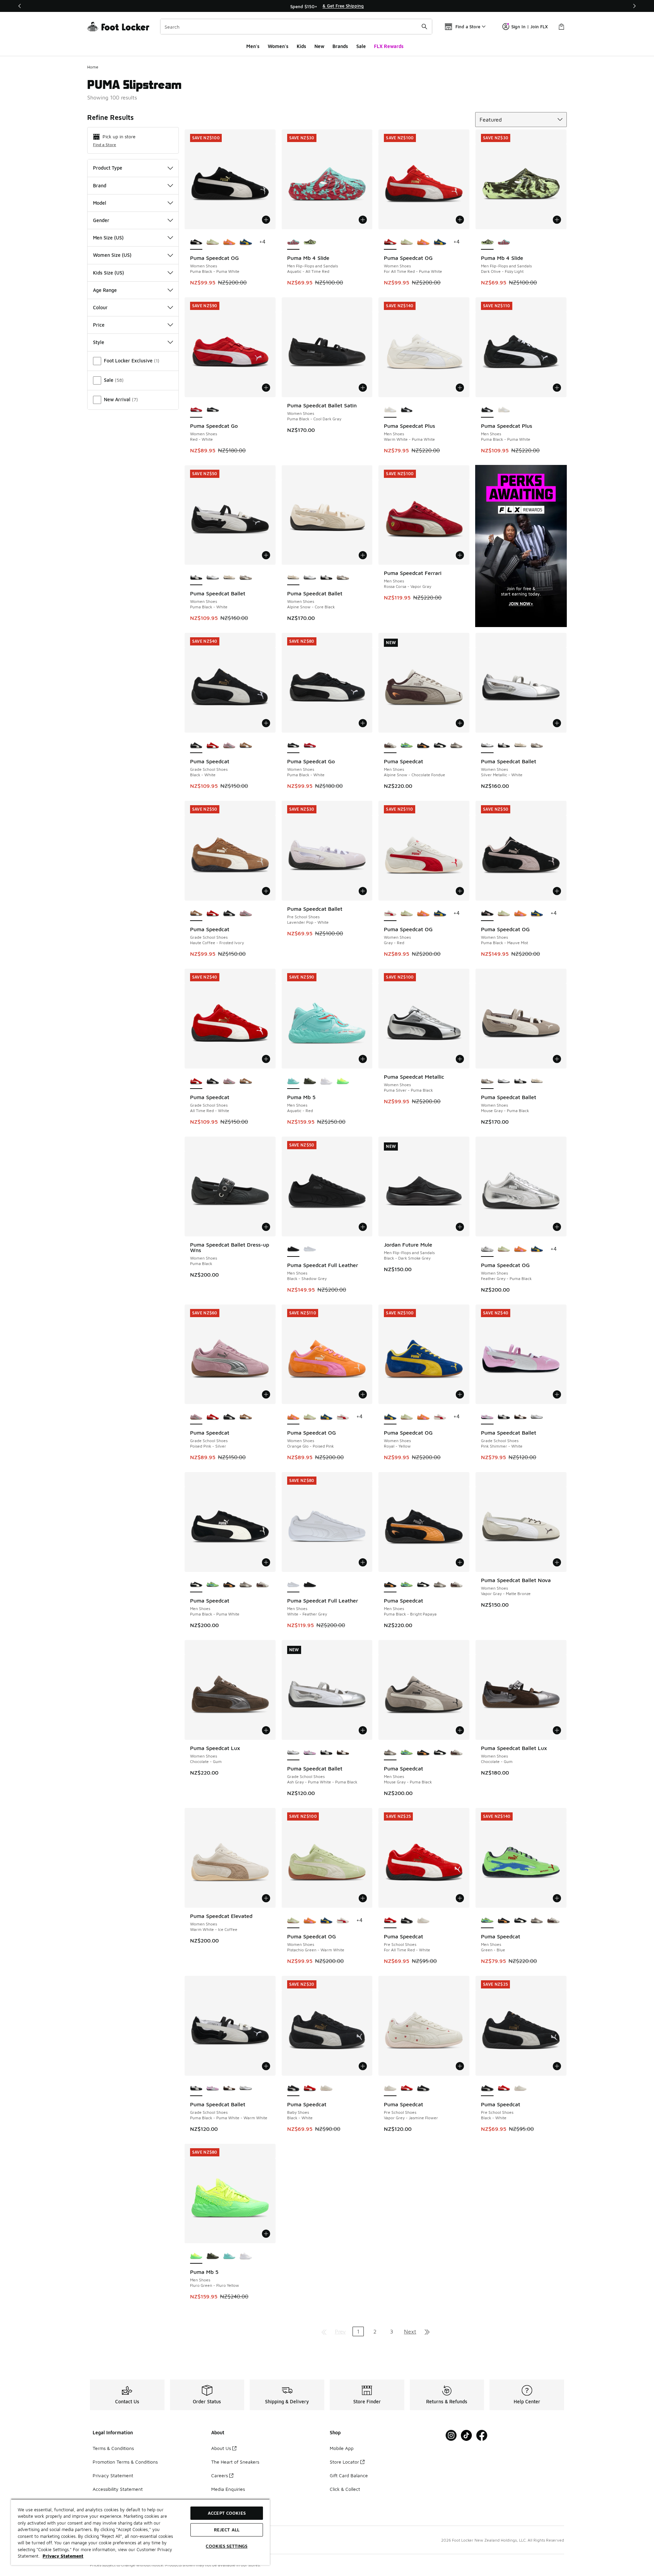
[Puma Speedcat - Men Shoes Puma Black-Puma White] (440, 746)
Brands (340, 46)
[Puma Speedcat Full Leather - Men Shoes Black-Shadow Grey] (310, 1585)
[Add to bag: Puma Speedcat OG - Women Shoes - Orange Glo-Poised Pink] (363, 1394)
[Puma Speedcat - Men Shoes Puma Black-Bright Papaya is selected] (390, 1585)
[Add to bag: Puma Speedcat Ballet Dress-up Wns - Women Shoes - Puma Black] (266, 1227)
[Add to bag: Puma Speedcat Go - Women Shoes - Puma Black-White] (363, 723)
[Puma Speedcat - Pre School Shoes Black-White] (407, 1921)
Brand (100, 185)
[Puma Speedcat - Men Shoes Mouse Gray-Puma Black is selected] (390, 1753)
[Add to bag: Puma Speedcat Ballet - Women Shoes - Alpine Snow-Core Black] (363, 555)
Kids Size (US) (108, 273)
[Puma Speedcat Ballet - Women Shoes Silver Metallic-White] (213, 578)
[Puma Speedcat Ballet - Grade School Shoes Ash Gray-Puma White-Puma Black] (537, 1417)
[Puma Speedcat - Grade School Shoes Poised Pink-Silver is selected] (196, 1417)
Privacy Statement (113, 2475)
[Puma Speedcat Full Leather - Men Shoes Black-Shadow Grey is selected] (293, 1249)
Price (99, 325)
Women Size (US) (112, 255)
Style (99, 342)
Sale (361, 46)
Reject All (227, 2530)
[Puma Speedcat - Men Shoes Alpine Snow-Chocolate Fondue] (262, 1585)
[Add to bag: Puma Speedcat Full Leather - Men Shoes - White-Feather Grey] (363, 1562)
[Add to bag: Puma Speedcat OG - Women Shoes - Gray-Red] (460, 891)
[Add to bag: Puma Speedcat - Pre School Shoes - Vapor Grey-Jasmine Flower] (460, 2066)
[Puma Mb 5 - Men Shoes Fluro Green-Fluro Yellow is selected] (196, 2256)
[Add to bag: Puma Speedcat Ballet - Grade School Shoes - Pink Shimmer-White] (557, 1394)
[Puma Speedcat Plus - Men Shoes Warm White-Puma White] (504, 410)
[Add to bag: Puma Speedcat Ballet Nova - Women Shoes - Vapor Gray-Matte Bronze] (557, 1562)
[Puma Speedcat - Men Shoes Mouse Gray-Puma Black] (457, 746)
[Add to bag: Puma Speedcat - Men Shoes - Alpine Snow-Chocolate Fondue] (460, 723)
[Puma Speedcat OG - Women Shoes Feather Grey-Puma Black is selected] (487, 1249)
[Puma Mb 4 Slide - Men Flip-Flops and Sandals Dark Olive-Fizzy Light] (310, 242)
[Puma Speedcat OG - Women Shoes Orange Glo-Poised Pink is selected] (293, 1417)
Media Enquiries (228, 2489)
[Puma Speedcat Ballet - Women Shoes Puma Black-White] (326, 578)
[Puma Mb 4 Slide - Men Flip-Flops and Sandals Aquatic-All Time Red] (504, 242)
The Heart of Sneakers (235, 2462)
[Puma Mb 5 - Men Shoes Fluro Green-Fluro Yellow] (343, 1081)
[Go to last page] (427, 2331)
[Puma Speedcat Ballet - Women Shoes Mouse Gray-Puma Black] (246, 578)
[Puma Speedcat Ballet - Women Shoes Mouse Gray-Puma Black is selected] (487, 1081)
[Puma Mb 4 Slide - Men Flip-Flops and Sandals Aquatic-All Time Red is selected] (293, 242)
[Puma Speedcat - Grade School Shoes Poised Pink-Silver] (229, 746)
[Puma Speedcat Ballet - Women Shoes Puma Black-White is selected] (196, 578)
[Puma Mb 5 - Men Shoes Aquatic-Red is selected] (293, 1081)
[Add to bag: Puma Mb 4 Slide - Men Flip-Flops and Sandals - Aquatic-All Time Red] (363, 220)
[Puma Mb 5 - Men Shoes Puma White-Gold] (326, 1081)
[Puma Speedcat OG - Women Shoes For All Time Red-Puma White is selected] (390, 242)
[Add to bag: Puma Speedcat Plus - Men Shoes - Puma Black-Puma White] (557, 388)
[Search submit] (424, 27)
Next (410, 2331)
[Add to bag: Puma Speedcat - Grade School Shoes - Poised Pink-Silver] (266, 1394)
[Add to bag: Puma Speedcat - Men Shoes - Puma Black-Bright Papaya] (460, 1562)
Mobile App (342, 2448)
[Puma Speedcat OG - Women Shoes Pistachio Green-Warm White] (213, 242)
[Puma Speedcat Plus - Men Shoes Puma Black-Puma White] (407, 410)
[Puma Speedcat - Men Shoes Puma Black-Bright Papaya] (423, 746)
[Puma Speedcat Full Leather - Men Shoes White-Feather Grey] (310, 1249)
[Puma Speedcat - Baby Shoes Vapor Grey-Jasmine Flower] (326, 2089)
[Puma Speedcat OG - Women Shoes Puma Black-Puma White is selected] (196, 242)
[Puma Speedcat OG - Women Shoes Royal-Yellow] (246, 242)
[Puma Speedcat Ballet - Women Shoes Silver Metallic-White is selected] (487, 746)
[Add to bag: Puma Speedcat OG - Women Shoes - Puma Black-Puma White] (266, 220)
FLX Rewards (389, 46)
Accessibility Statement (118, 2489)
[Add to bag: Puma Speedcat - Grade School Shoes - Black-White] (266, 723)
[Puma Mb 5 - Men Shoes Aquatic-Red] (229, 2256)
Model (100, 203)
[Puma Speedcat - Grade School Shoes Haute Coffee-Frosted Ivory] (246, 746)
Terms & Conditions (113, 2448)
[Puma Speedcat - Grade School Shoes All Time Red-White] (213, 746)
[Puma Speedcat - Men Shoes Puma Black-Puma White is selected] (196, 1585)
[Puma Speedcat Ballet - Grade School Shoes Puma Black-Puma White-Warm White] (504, 1417)
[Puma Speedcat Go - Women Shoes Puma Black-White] (213, 410)
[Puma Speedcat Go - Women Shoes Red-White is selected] (196, 410)
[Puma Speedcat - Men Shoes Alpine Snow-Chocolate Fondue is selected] (390, 746)
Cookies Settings (227, 2546)
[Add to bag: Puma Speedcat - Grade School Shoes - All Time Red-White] (266, 1059)
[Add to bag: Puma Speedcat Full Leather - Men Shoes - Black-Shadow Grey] (363, 1227)
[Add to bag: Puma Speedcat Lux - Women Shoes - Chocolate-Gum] (266, 1730)
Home (93, 67)
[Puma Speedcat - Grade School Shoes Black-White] (229, 914)
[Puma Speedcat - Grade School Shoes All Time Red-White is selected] (196, 1081)
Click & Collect (345, 2489)
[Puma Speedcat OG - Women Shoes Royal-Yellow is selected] (390, 1417)
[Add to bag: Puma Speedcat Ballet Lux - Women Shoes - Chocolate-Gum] (557, 1730)
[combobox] (296, 27)
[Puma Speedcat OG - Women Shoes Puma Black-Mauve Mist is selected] (487, 914)
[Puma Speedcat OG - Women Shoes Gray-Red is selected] (390, 914)
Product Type (108, 168)
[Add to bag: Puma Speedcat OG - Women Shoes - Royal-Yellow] (460, 1394)
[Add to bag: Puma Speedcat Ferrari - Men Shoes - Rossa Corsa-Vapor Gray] (460, 555)
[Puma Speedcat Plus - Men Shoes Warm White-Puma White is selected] (390, 410)
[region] (327, 6)
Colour (100, 307)
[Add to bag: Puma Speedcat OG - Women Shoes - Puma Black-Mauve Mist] (557, 891)
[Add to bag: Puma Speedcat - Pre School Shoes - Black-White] (557, 2066)
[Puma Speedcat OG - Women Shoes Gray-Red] (343, 1417)
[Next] (634, 6)
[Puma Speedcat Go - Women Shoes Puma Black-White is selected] (293, 746)
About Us (221, 2448)
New (319, 46)
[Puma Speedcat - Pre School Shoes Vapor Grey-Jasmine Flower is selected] (390, 2089)
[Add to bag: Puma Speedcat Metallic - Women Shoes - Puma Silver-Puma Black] (460, 1059)
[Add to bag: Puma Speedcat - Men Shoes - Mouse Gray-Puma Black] (460, 1730)
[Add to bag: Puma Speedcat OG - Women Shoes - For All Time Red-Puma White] (460, 220)
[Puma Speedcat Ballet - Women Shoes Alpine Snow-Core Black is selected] (293, 578)
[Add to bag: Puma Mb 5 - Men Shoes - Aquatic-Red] (363, 1059)
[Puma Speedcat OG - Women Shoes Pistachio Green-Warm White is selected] (293, 1921)
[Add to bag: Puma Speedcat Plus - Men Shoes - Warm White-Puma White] (460, 388)
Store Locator (344, 2462)
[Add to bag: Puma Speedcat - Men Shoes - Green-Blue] (557, 1898)
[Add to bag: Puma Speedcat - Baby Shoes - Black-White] (363, 2066)
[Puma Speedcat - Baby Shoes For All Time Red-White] (310, 2089)
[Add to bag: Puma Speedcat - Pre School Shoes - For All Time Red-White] (460, 1898)
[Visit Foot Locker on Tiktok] (466, 2436)
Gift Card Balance (349, 2475)
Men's (253, 46)
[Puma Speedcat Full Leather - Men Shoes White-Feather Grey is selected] (293, 1585)
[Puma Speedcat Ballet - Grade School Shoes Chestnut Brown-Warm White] (520, 1417)
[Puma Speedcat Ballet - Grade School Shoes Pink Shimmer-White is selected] (487, 1417)
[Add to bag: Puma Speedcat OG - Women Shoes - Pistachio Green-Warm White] (363, 1898)
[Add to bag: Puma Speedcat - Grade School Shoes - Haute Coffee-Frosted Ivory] (266, 891)
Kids (301, 46)
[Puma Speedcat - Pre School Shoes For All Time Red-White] (407, 2089)
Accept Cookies (227, 2513)
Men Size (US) (108, 238)
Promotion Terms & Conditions (125, 2462)
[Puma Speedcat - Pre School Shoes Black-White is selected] (487, 2089)
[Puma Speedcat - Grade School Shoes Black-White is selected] (196, 746)
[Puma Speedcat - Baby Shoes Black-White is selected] (293, 2089)
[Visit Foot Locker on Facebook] (482, 2436)
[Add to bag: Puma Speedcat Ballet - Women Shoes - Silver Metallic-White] (557, 723)
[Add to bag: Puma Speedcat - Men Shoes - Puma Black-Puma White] (266, 1562)
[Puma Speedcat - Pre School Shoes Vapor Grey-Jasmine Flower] (423, 1921)
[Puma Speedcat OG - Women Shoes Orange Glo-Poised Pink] (229, 242)
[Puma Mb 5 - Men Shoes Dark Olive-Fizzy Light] (310, 1081)
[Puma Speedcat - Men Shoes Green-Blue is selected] (487, 1921)
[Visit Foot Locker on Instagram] (451, 2436)
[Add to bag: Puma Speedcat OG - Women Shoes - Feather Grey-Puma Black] (557, 1227)
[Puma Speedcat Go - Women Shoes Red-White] (310, 746)
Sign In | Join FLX (530, 27)
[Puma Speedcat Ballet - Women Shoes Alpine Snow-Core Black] (229, 578)
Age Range (105, 290)
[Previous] (20, 6)
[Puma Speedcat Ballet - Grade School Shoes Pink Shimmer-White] (310, 1753)
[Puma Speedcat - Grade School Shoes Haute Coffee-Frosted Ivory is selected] (196, 914)
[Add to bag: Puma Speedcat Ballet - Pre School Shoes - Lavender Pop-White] (363, 891)
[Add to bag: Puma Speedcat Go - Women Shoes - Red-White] (266, 388)
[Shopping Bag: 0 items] (561, 27)
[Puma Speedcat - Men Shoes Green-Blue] (407, 746)
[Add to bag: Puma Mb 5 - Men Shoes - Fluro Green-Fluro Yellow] (266, 2234)
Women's (278, 46)
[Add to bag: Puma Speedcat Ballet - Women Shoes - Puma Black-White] (266, 555)
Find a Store (105, 145)
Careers (220, 2475)
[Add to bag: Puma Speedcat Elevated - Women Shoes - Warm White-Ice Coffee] (266, 1898)
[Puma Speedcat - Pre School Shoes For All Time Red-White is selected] (390, 1921)
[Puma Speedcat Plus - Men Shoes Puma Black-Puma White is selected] (487, 410)
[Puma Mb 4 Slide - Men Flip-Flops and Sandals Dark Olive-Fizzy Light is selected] (487, 242)
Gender (101, 220)
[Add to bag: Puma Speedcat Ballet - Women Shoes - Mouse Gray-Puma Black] (557, 1059)
